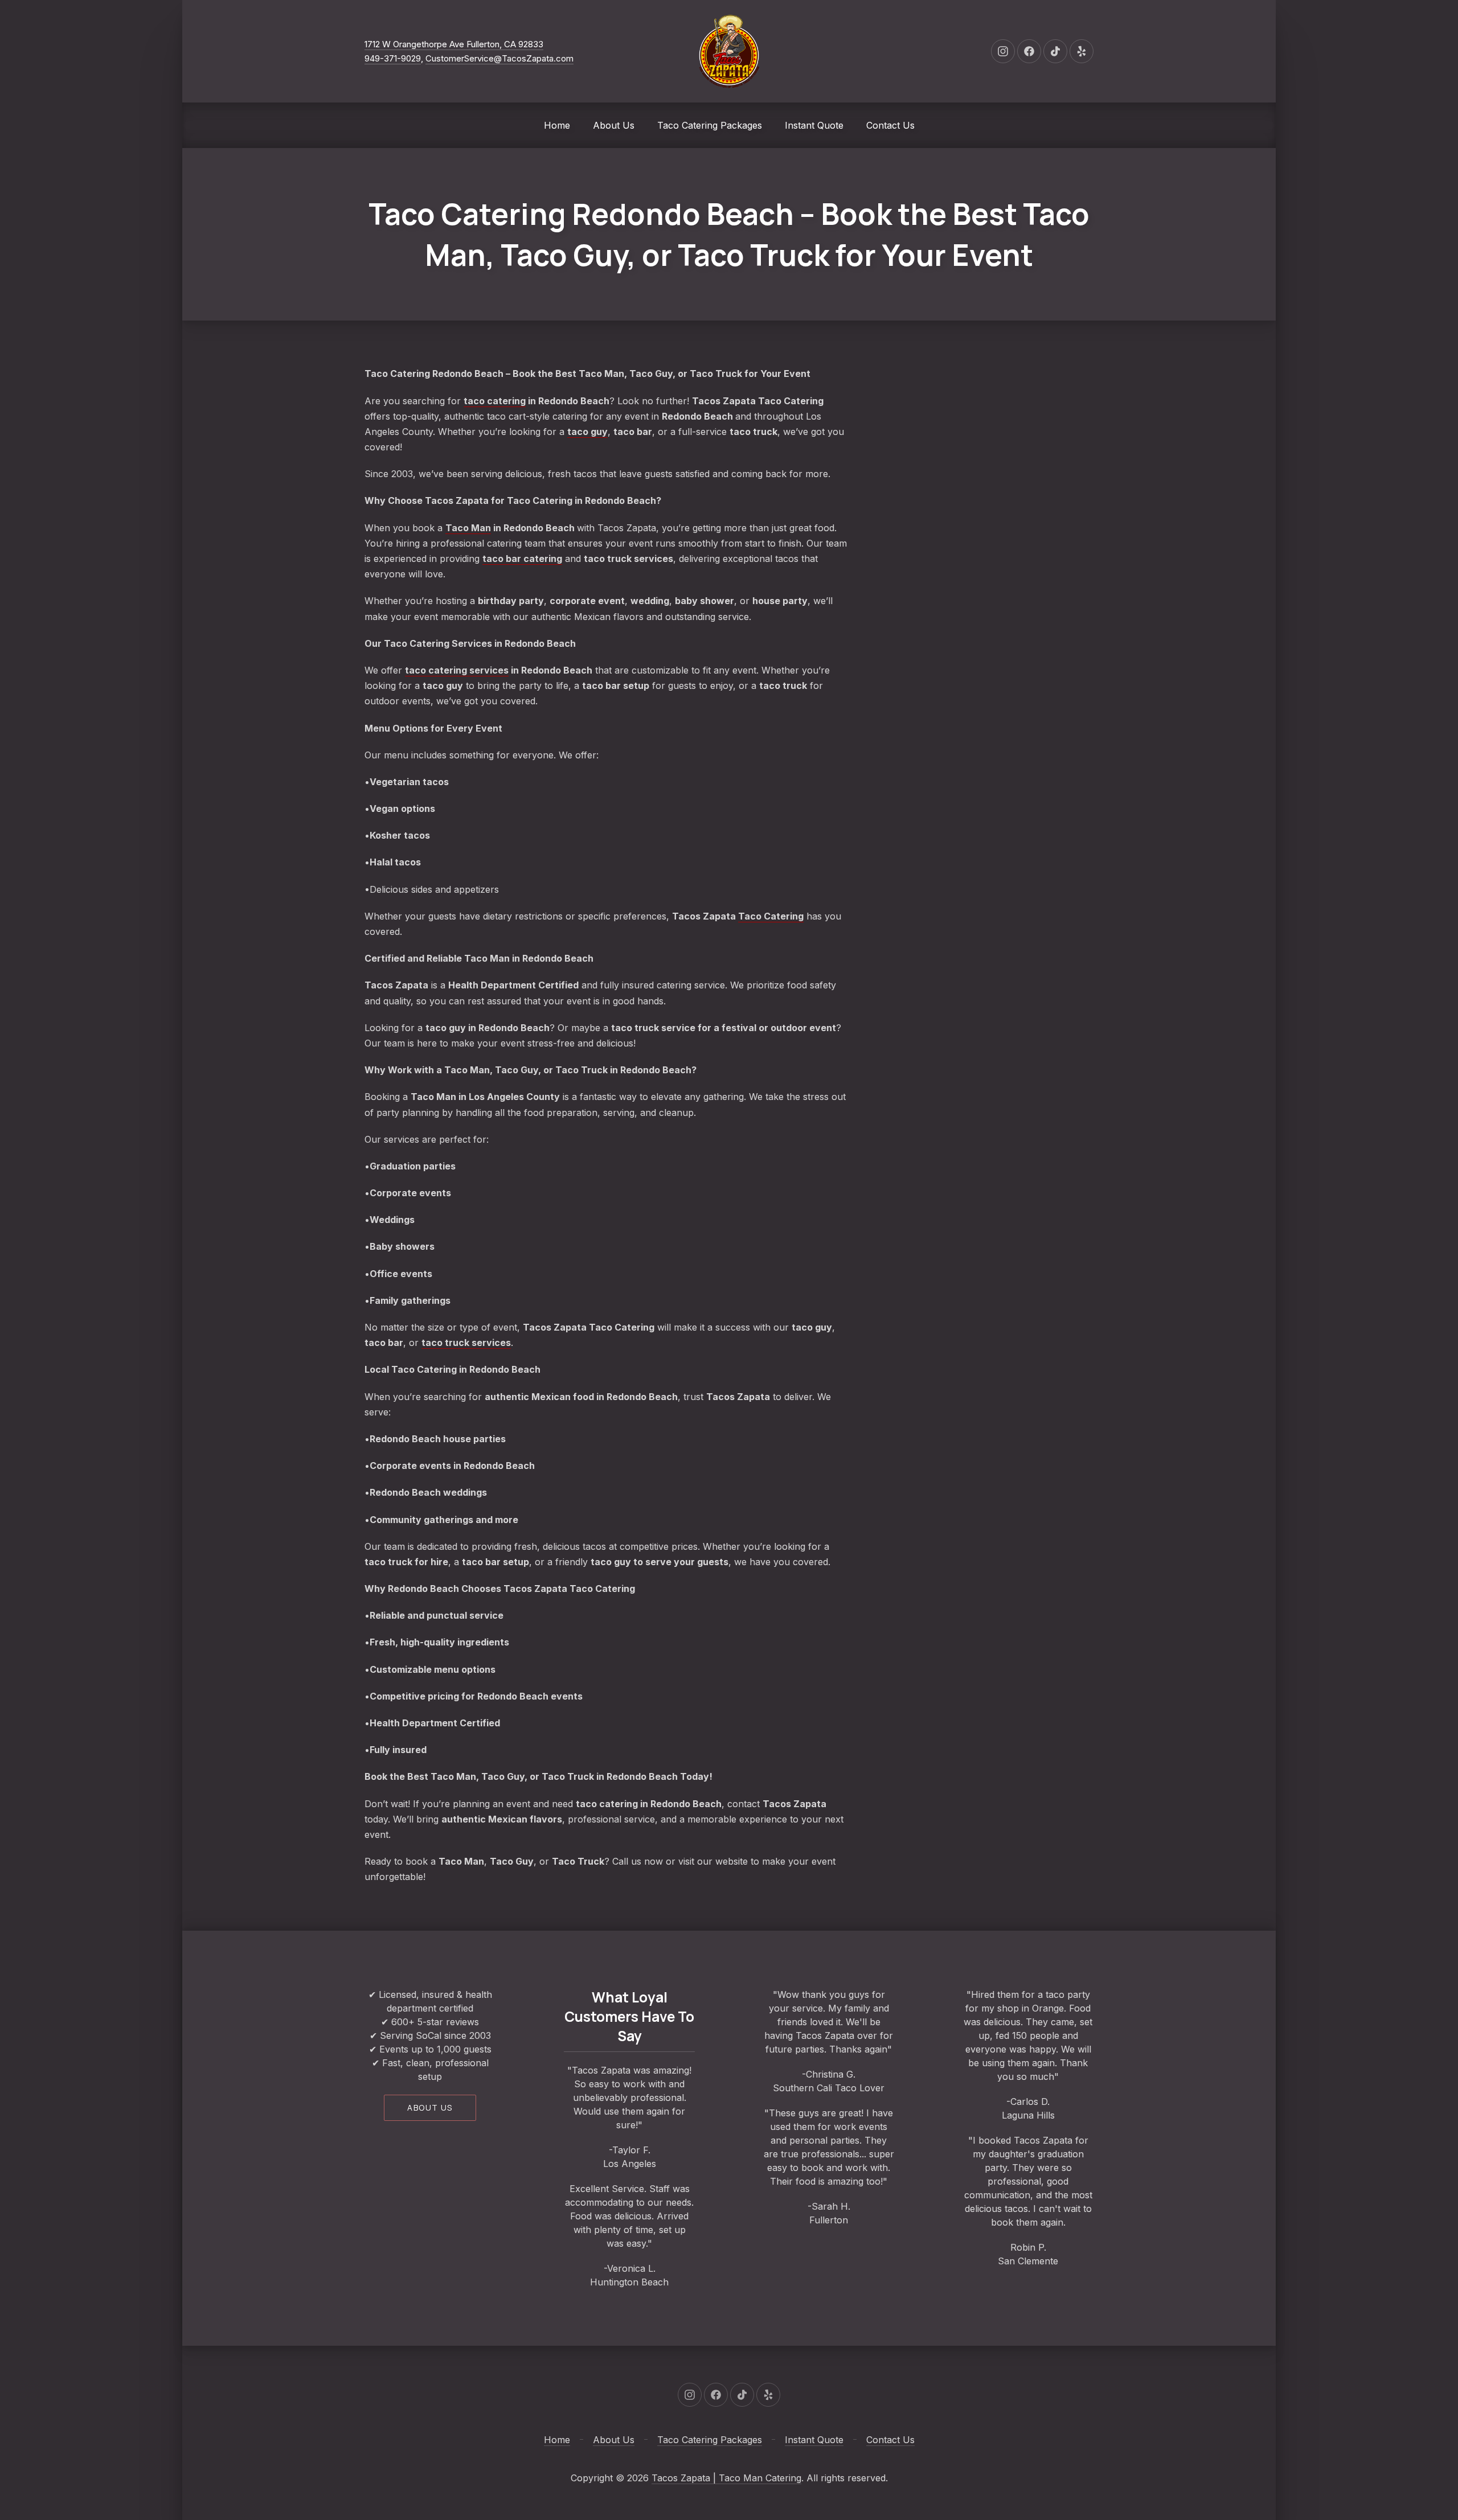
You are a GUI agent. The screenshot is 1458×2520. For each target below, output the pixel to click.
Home (557, 125)
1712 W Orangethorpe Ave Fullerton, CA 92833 (454, 44)
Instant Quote (814, 125)
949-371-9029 (393, 58)
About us (430, 2107)
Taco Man (468, 528)
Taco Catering (771, 916)
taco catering (495, 401)
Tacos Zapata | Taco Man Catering (726, 2478)
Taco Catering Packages (710, 125)
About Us (614, 125)
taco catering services (457, 670)
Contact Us (890, 125)
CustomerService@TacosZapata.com (499, 58)
